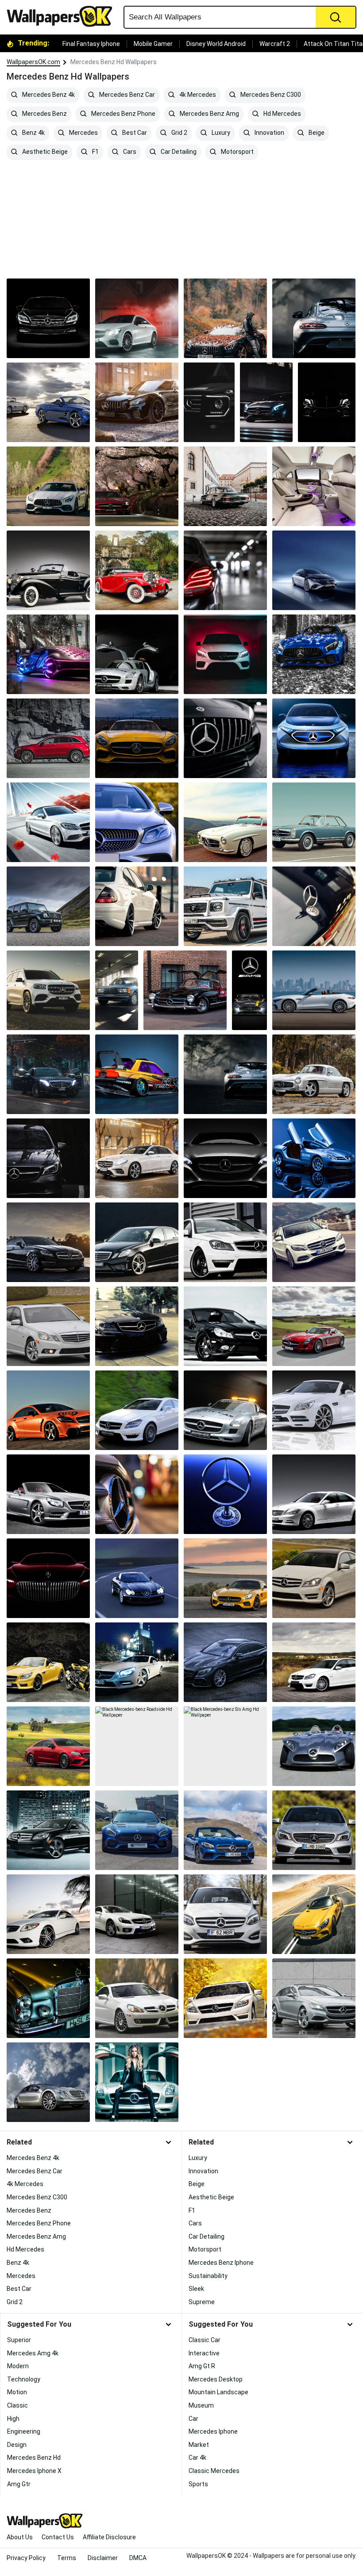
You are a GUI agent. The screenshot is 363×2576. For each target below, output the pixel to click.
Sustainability (208, 2276)
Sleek (196, 2289)
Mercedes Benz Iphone (221, 2263)
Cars (129, 152)
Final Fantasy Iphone (91, 44)
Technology (24, 2379)
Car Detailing (178, 152)
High (13, 2419)
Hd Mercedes (282, 114)
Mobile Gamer (153, 44)
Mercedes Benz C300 (270, 95)
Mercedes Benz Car (126, 95)
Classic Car (205, 2340)
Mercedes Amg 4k (33, 2353)
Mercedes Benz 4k (48, 95)
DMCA (138, 2558)
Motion (17, 2392)
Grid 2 (179, 133)
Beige (316, 133)
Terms (67, 2558)
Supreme (202, 2302)
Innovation (269, 133)
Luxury (220, 133)
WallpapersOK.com (33, 62)
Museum (201, 2405)
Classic (17, 2405)
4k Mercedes (197, 95)
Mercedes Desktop (216, 2379)
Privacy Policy (26, 2558)
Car (193, 2419)
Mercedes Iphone (213, 2431)
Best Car (134, 133)
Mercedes (83, 133)
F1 (95, 152)
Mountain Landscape (218, 2392)
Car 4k (197, 2458)
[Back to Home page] (63, 16)
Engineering (24, 2431)
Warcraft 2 (275, 44)
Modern (18, 2366)
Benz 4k (33, 133)
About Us (20, 2537)
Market (199, 2445)
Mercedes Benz (44, 114)
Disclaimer (103, 2558)
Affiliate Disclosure (109, 2537)
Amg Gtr (19, 2484)
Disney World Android (216, 44)
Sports (198, 2484)
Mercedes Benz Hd (34, 2458)
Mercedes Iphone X (34, 2471)
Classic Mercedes (214, 2471)
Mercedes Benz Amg (209, 114)
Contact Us (58, 2537)
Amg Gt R (202, 2366)
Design (17, 2445)
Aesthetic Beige (44, 152)
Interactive (204, 2353)
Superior (19, 2340)
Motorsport (237, 152)
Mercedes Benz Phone (123, 114)
